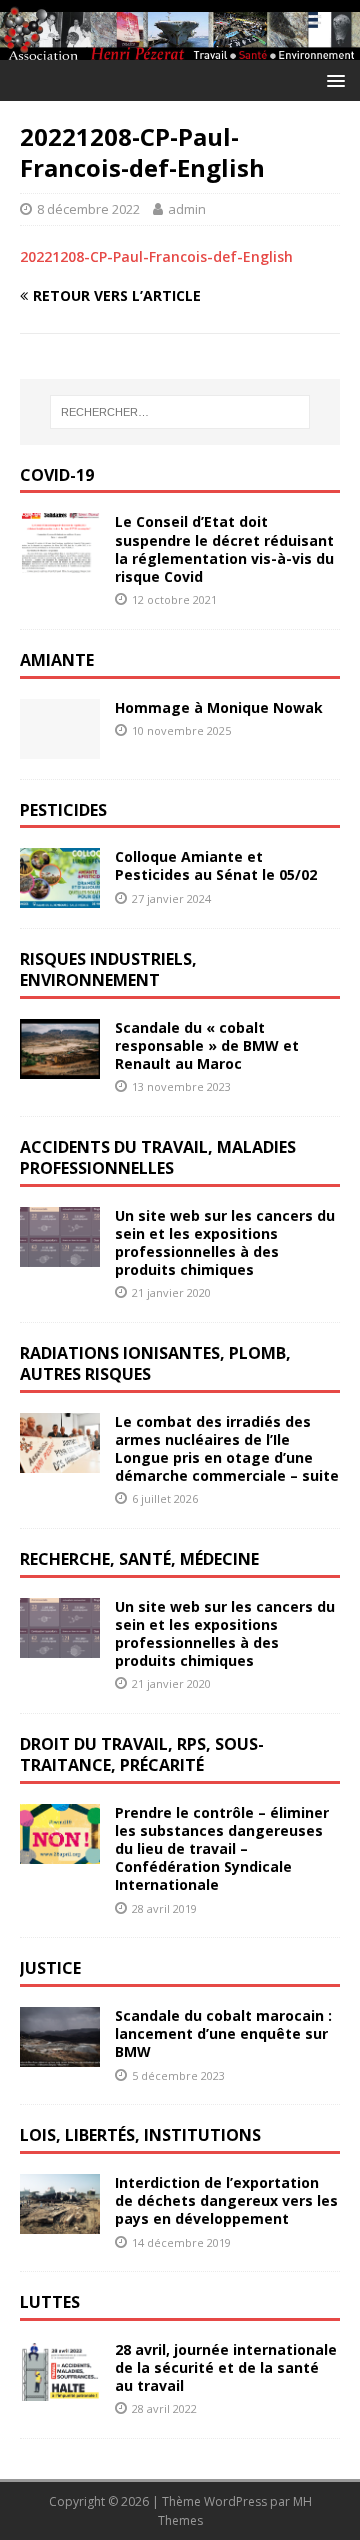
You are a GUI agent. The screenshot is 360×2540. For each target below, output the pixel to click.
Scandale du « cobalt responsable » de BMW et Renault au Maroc (207, 1045)
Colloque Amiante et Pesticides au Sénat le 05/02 (216, 865)
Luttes (50, 2302)
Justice (50, 1968)
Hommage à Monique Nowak (219, 707)
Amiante (57, 660)
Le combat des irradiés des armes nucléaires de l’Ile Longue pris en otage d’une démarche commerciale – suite (227, 1449)
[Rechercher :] (180, 412)
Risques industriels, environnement (108, 969)
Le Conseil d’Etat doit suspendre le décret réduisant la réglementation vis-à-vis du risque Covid (224, 549)
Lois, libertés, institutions (140, 2135)
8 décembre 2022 (88, 209)
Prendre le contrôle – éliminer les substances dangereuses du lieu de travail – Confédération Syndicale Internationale (222, 1849)
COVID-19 (57, 475)
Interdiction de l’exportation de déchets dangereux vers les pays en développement (226, 2200)
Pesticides (63, 810)
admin (187, 209)
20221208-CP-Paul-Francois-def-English (156, 256)
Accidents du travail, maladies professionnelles (158, 1157)
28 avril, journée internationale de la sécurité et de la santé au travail (226, 2367)
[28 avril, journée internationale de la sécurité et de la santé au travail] (60, 2389)
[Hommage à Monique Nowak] (60, 746)
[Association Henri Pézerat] (180, 48)
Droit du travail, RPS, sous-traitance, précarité (142, 1754)
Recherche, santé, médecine (139, 1559)
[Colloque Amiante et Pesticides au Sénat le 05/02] (60, 896)
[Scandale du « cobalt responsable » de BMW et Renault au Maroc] (60, 1067)
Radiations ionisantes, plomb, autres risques (155, 1363)
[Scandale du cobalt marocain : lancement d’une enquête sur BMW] (60, 2055)
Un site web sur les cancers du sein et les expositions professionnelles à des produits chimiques (225, 1243)
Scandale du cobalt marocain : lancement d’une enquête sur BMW (223, 2033)
